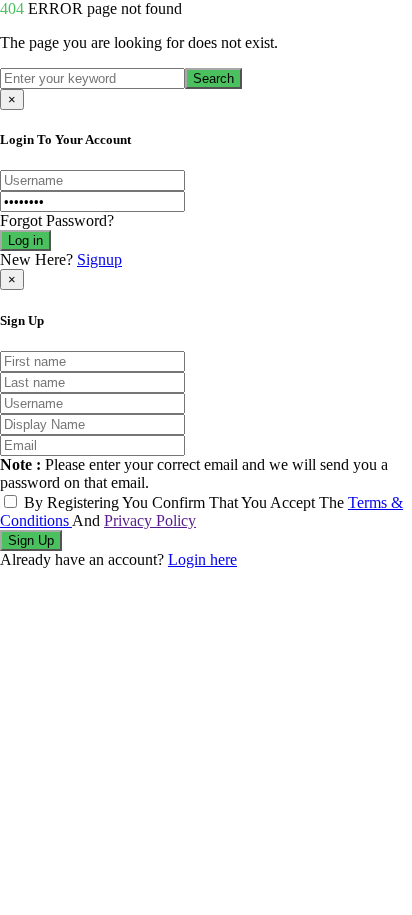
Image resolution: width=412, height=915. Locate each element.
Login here (202, 559)
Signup (99, 259)
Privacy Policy (150, 520)
